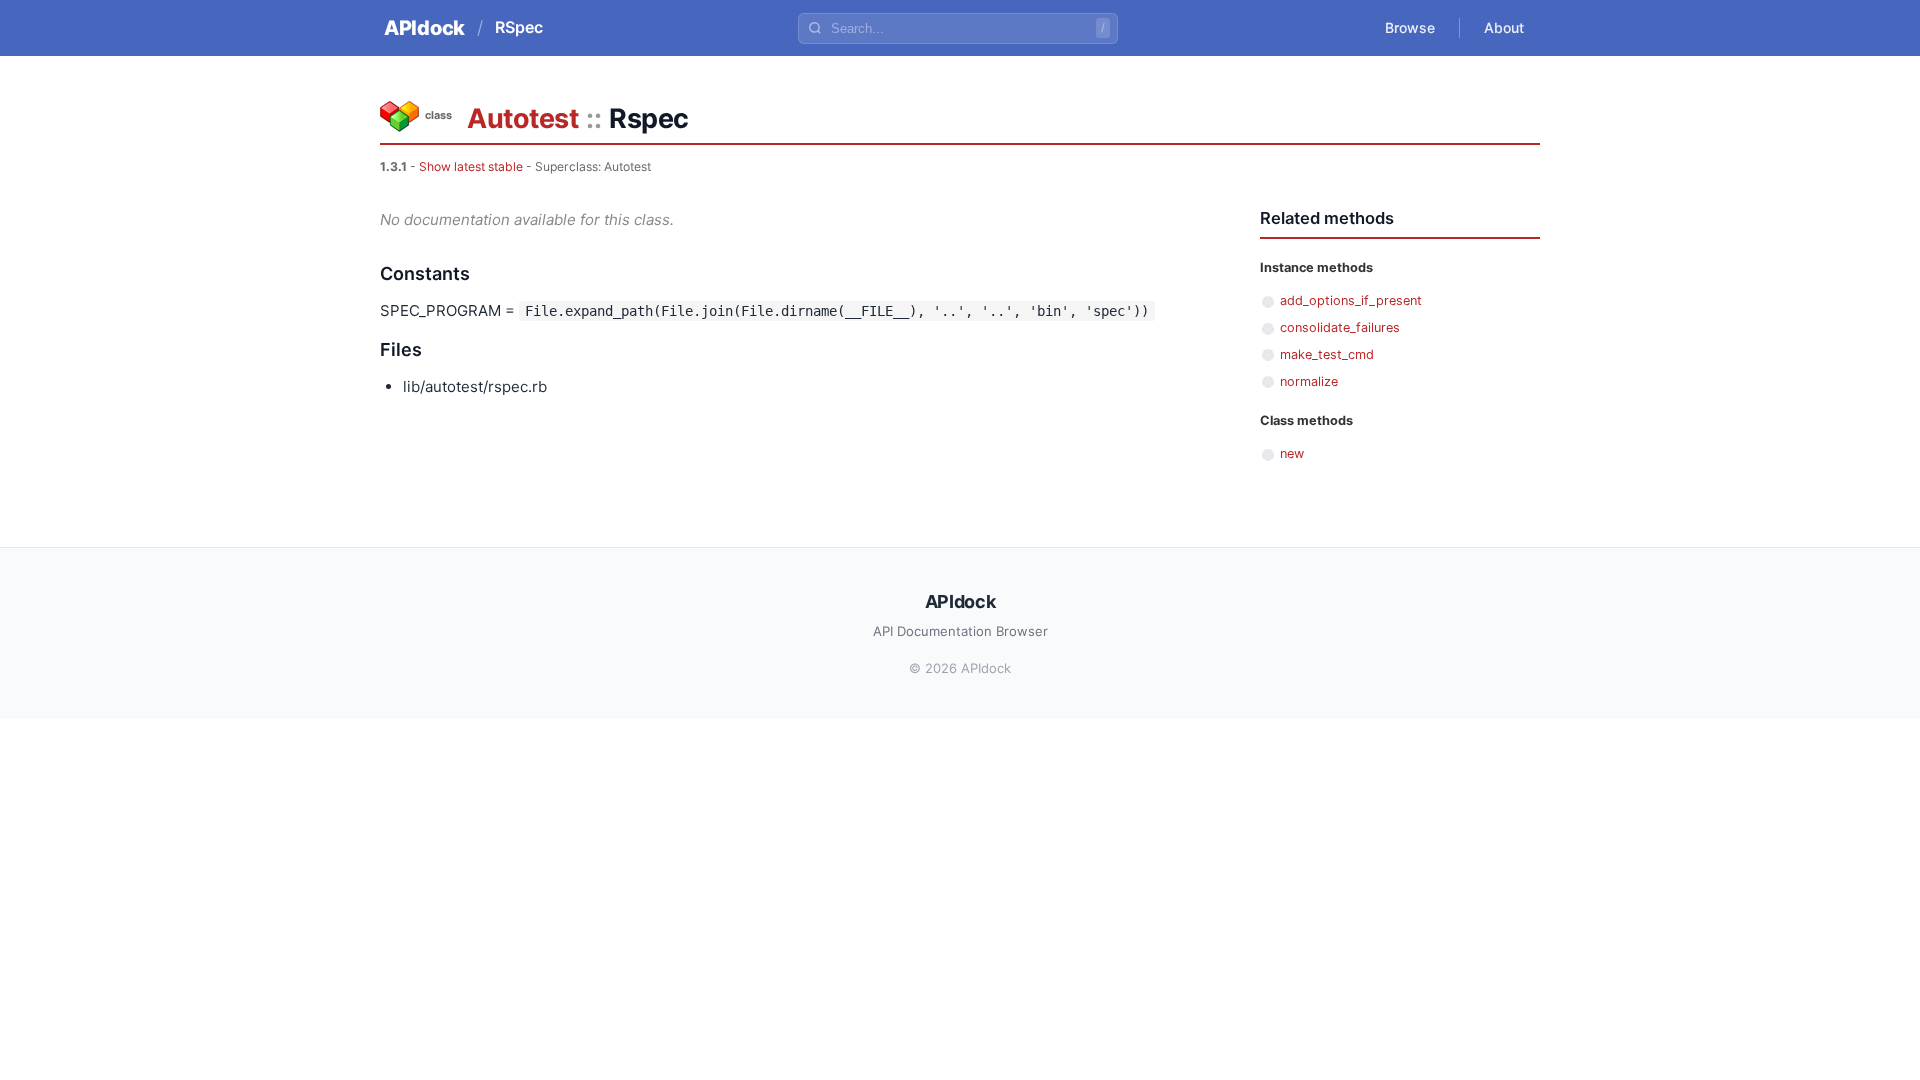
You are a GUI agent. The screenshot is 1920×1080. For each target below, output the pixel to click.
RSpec (519, 27)
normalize (1309, 381)
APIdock (424, 28)
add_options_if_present (1351, 300)
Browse (1410, 27)
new (1292, 453)
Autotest (522, 118)
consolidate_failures (1340, 327)
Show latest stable (471, 166)
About (1504, 27)
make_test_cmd (1327, 354)
